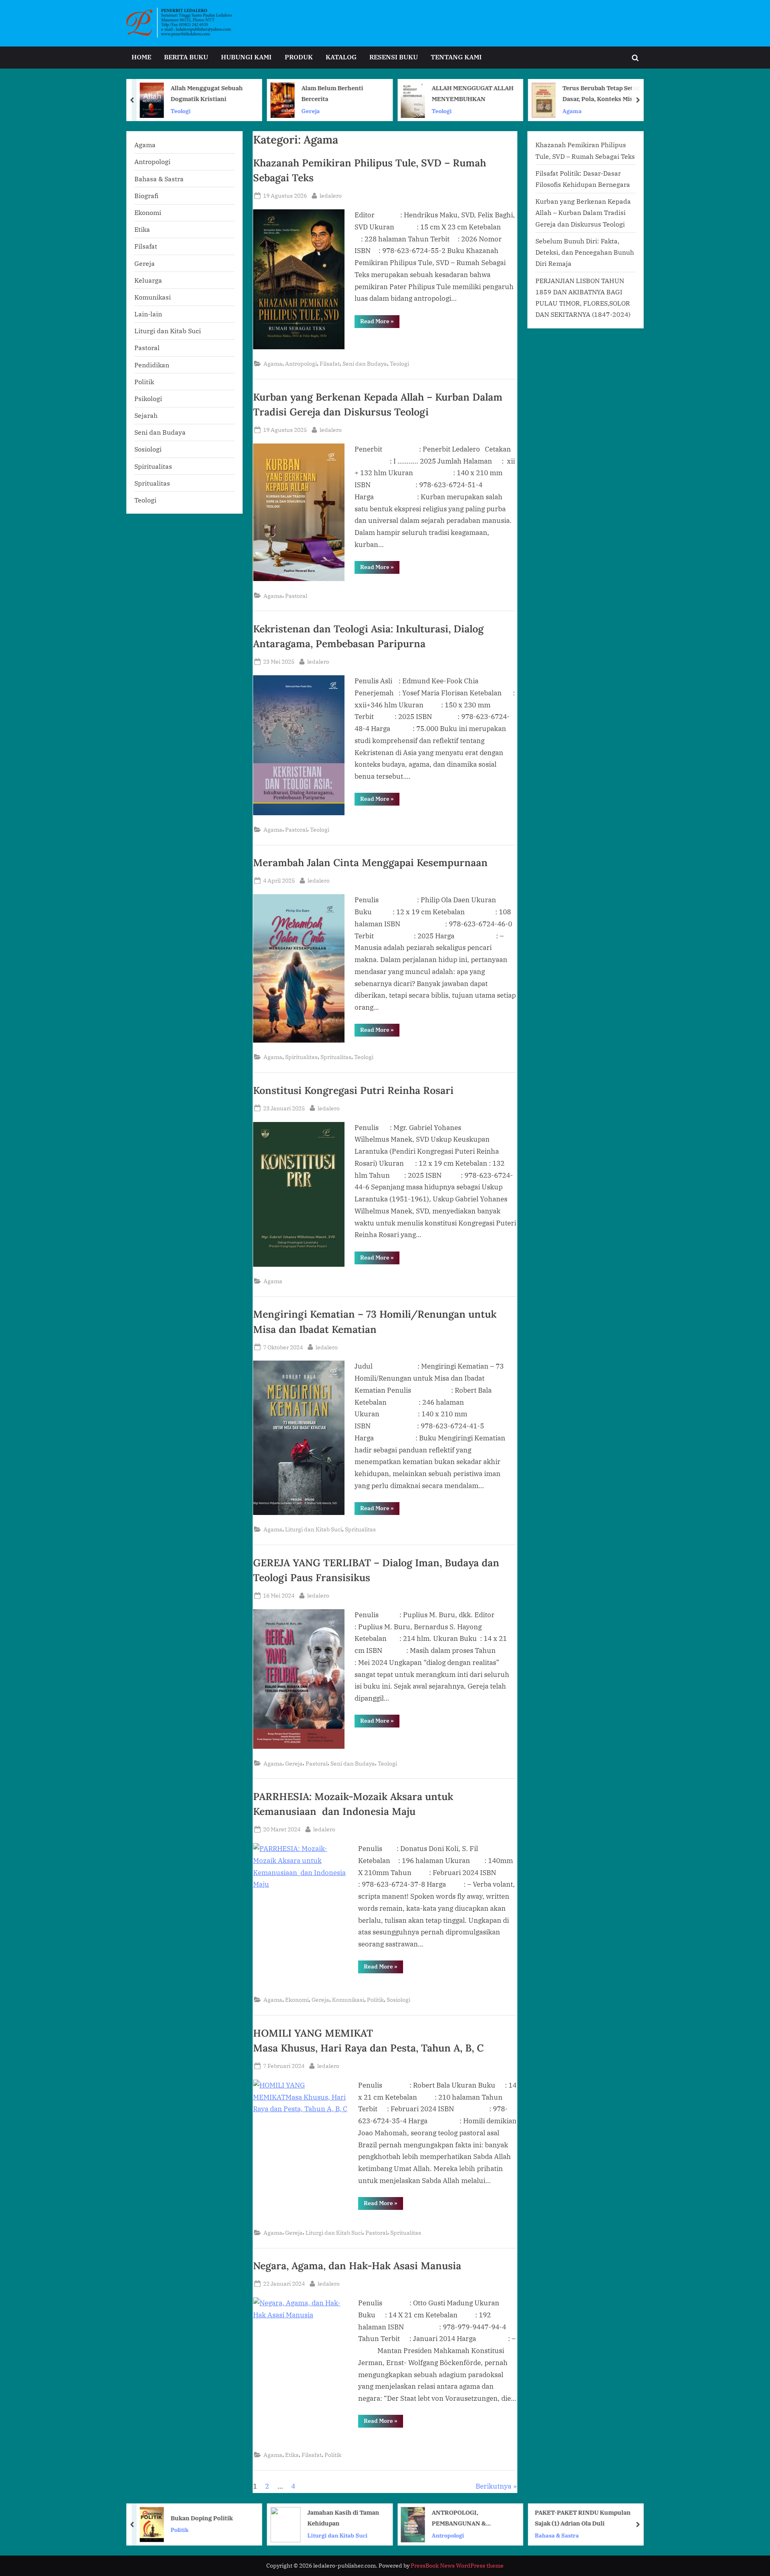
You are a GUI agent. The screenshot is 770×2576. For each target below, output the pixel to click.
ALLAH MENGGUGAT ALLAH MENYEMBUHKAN (342, 93)
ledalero (331, 195)
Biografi (146, 195)
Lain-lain (148, 314)
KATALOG (341, 57)
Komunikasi (348, 2000)
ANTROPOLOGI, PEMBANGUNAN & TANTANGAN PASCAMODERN (329, 2518)
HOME (141, 57)
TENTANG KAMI (456, 57)
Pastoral (296, 596)
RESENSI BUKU (394, 57)
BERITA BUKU (186, 57)
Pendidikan (152, 365)
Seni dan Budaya (365, 364)
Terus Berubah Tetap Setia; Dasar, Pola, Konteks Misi (471, 93)
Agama (442, 110)
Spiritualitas (301, 1057)
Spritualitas (336, 1057)
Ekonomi (297, 2000)
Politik (375, 2000)
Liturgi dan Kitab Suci (314, 1529)
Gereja (180, 110)
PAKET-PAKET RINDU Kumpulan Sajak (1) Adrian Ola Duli (453, 2518)
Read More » (380, 323)
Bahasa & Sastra (159, 179)
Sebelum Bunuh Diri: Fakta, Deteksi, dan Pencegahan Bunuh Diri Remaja (585, 252)
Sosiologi (398, 2000)
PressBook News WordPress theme (457, 2566)
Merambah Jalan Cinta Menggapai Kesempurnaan (370, 863)
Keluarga (148, 280)
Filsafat (330, 364)
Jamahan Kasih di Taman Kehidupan (213, 2518)
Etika (292, 2455)
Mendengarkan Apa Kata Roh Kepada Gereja (598, 93)
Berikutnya (493, 2486)
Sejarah (146, 415)
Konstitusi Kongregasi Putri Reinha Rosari (353, 1090)
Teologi (312, 110)
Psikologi (148, 398)
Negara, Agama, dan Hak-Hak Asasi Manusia (357, 2266)
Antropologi (301, 364)
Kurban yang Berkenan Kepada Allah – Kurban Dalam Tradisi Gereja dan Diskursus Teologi (583, 213)
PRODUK (299, 57)
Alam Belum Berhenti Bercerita (202, 93)
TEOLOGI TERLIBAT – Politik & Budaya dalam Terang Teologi (602, 2518)
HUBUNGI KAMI (246, 57)
